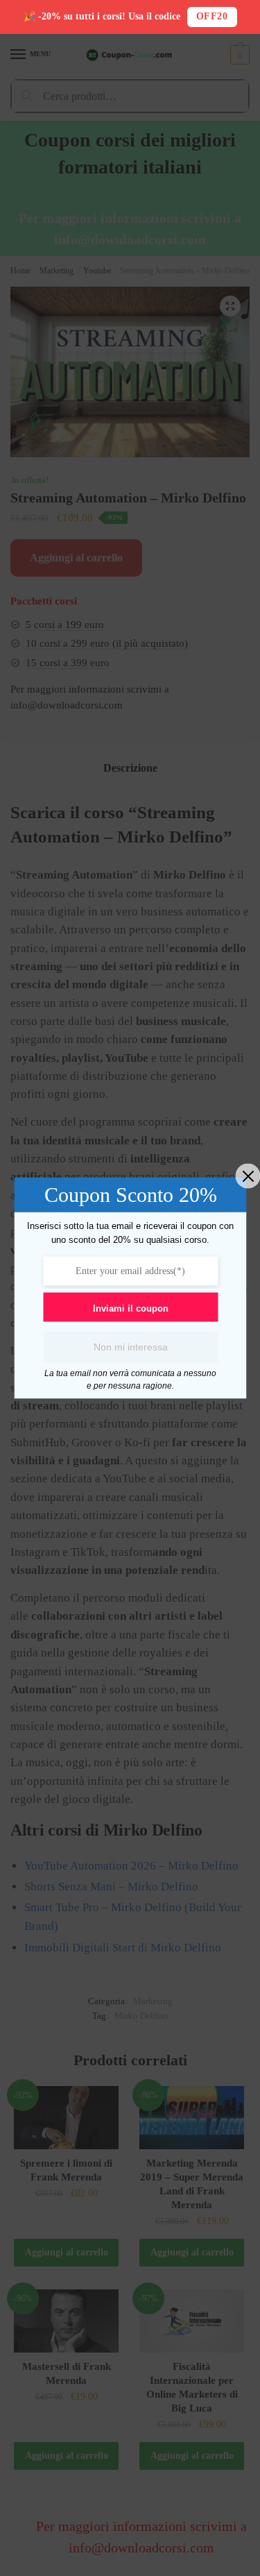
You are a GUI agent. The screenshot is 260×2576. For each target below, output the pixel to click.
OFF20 (212, 16)
